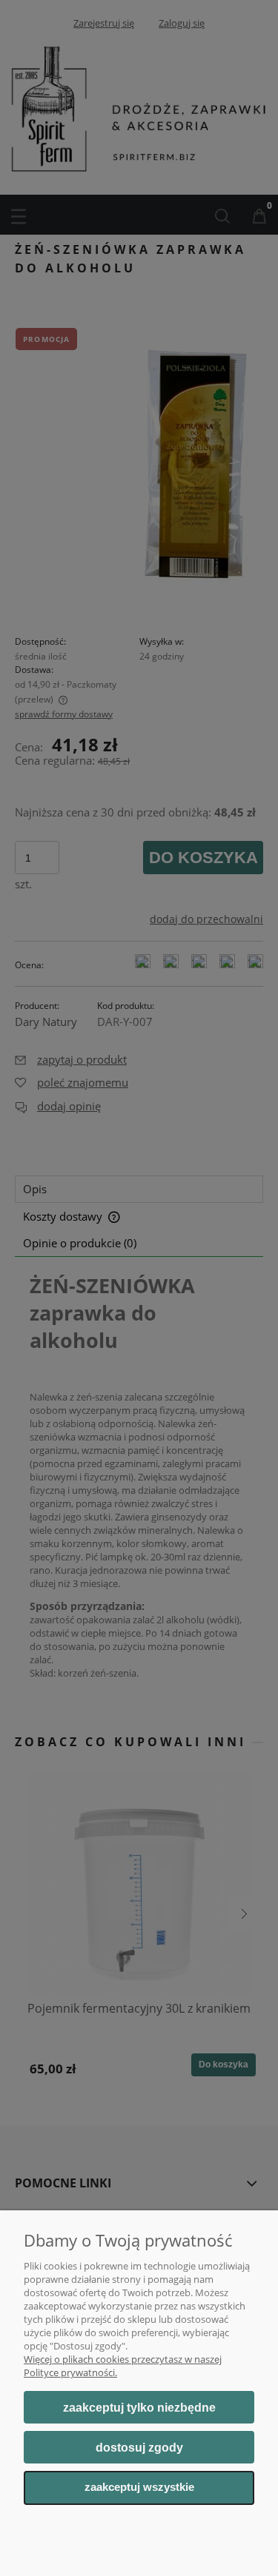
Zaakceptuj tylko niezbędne (139, 2408)
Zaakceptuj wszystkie (139, 2487)
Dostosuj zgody (139, 2448)
